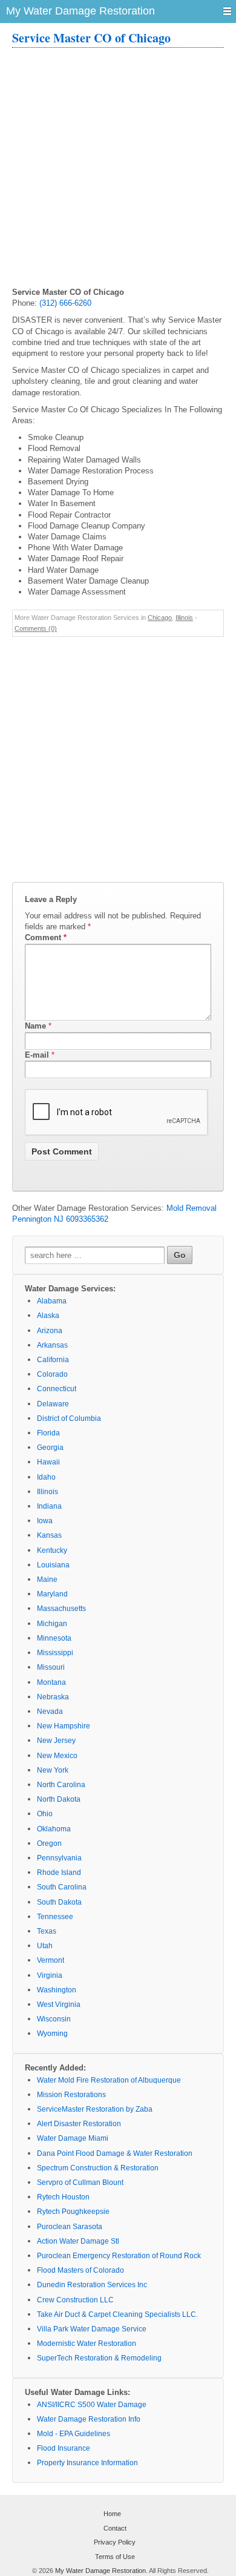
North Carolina (61, 1785)
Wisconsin (54, 2019)
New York (53, 1770)
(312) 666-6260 (65, 303)
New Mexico (57, 1756)
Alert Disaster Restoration (79, 2124)
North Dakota (59, 1799)
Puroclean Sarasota (70, 2227)
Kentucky (52, 1550)
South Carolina (62, 1887)
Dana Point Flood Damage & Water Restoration (115, 2153)
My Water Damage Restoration (100, 2571)
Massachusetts (61, 1609)
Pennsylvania (59, 1858)
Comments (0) (36, 628)
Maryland (52, 1594)
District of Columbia (69, 1418)
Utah (45, 1946)
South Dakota (59, 1902)
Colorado (52, 1374)
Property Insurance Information (87, 2463)
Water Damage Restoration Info (89, 2419)
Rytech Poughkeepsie (73, 2212)
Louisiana (53, 1565)
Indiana (49, 1506)
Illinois (184, 618)
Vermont (51, 1960)
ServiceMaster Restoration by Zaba (95, 2109)
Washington (57, 1990)
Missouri (51, 1667)
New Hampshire (64, 1726)
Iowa (45, 1521)
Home (112, 2514)
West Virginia (59, 2004)
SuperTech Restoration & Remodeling (99, 2358)
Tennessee (55, 1917)
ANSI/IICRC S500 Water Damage (92, 2405)
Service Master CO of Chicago (91, 38)
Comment (46, 937)
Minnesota (54, 1638)
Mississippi (55, 1653)
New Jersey (56, 1741)
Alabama (52, 1301)
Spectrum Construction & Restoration (98, 2168)
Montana (51, 1682)
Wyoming (52, 2034)
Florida (48, 1433)
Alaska (48, 1316)
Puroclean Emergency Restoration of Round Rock (119, 2256)
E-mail (37, 1055)
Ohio (45, 1814)
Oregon (49, 1843)
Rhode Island (59, 1873)
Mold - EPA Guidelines (74, 2434)
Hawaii (48, 1462)
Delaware (53, 1404)
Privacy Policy (115, 2542)
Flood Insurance (64, 2448)
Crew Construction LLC (75, 2300)
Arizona (50, 1331)
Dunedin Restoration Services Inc (92, 2285)
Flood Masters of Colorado (80, 2270)
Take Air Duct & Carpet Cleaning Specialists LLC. (117, 2314)
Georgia (50, 1448)
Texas (47, 1931)
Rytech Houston (63, 2197)
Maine (47, 1580)
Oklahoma (54, 1829)
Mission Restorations (71, 2095)
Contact (115, 2528)
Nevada (50, 1711)
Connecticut (57, 1389)
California (53, 1360)
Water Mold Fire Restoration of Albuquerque (109, 2080)
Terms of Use (115, 2557)
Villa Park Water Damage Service (92, 2329)
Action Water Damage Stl (78, 2241)
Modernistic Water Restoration (87, 2344)
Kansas (49, 1535)
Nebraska (53, 1697)
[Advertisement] (118, 169)
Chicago (160, 618)
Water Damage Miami (73, 2138)
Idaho (46, 1477)
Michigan (52, 1624)
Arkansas (52, 1345)
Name (35, 1026)
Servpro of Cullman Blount (80, 2182)
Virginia (50, 1975)
